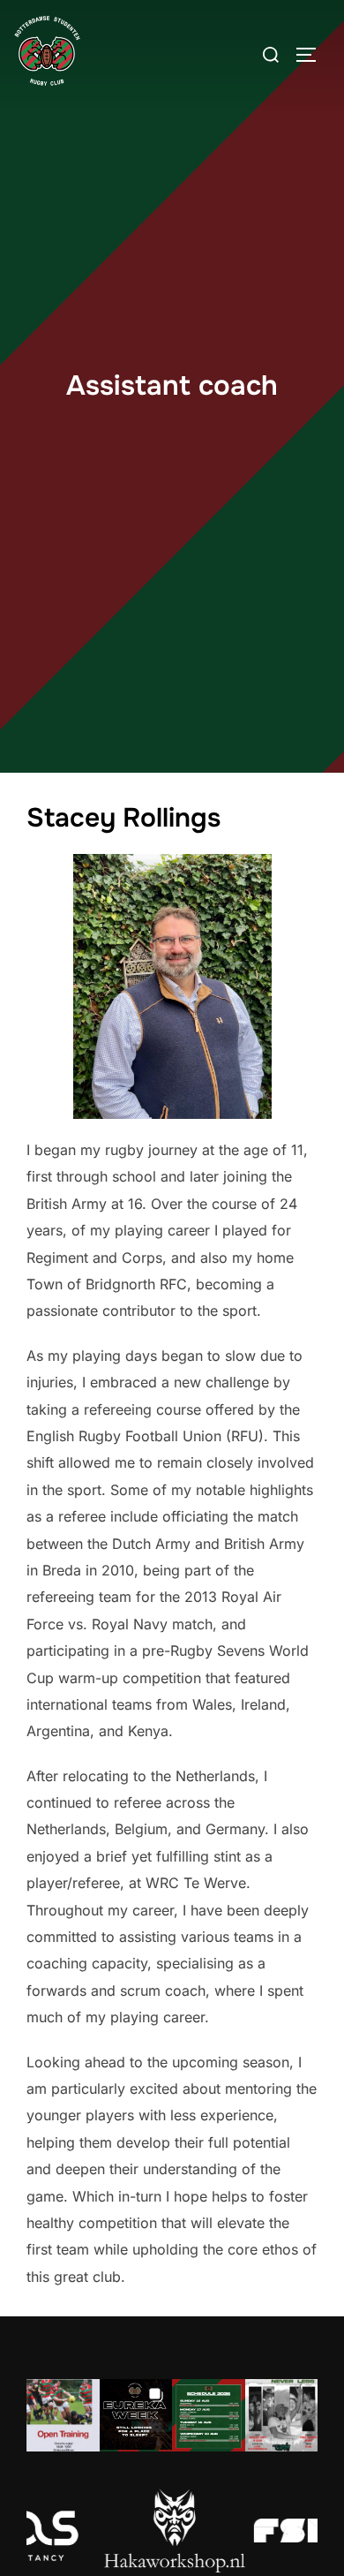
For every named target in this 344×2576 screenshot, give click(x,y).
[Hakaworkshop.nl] (168, 2531)
